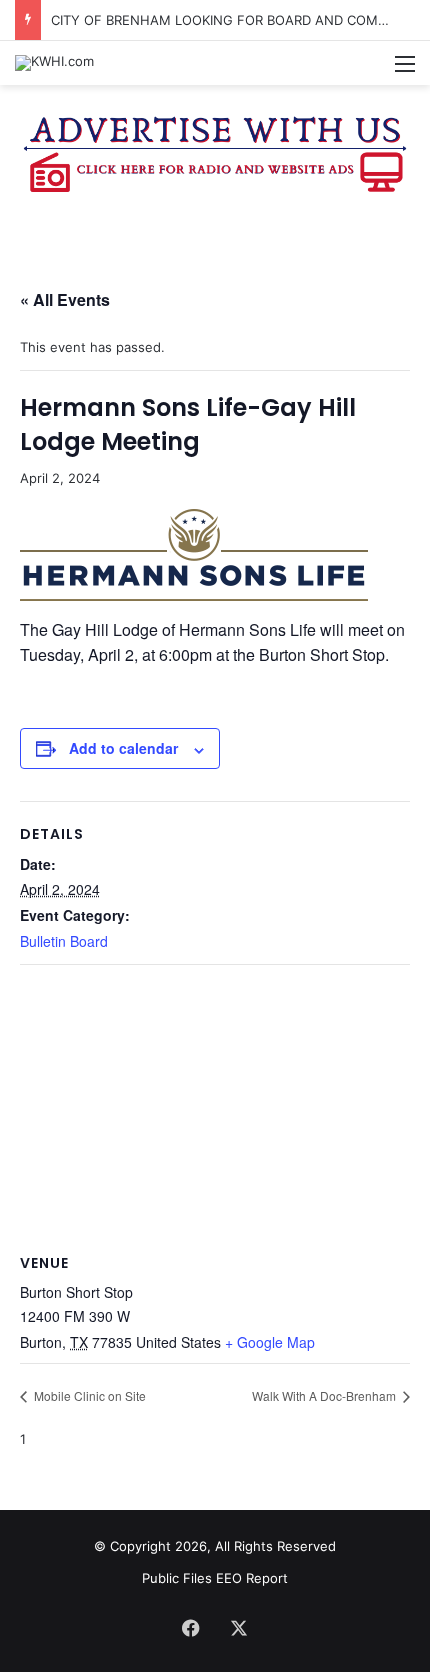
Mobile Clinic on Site (88, 1395)
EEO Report (252, 1578)
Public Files (179, 1578)
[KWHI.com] (54, 63)
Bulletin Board (64, 941)
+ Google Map (270, 1342)
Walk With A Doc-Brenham (325, 1395)
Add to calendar (123, 748)
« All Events (65, 299)
